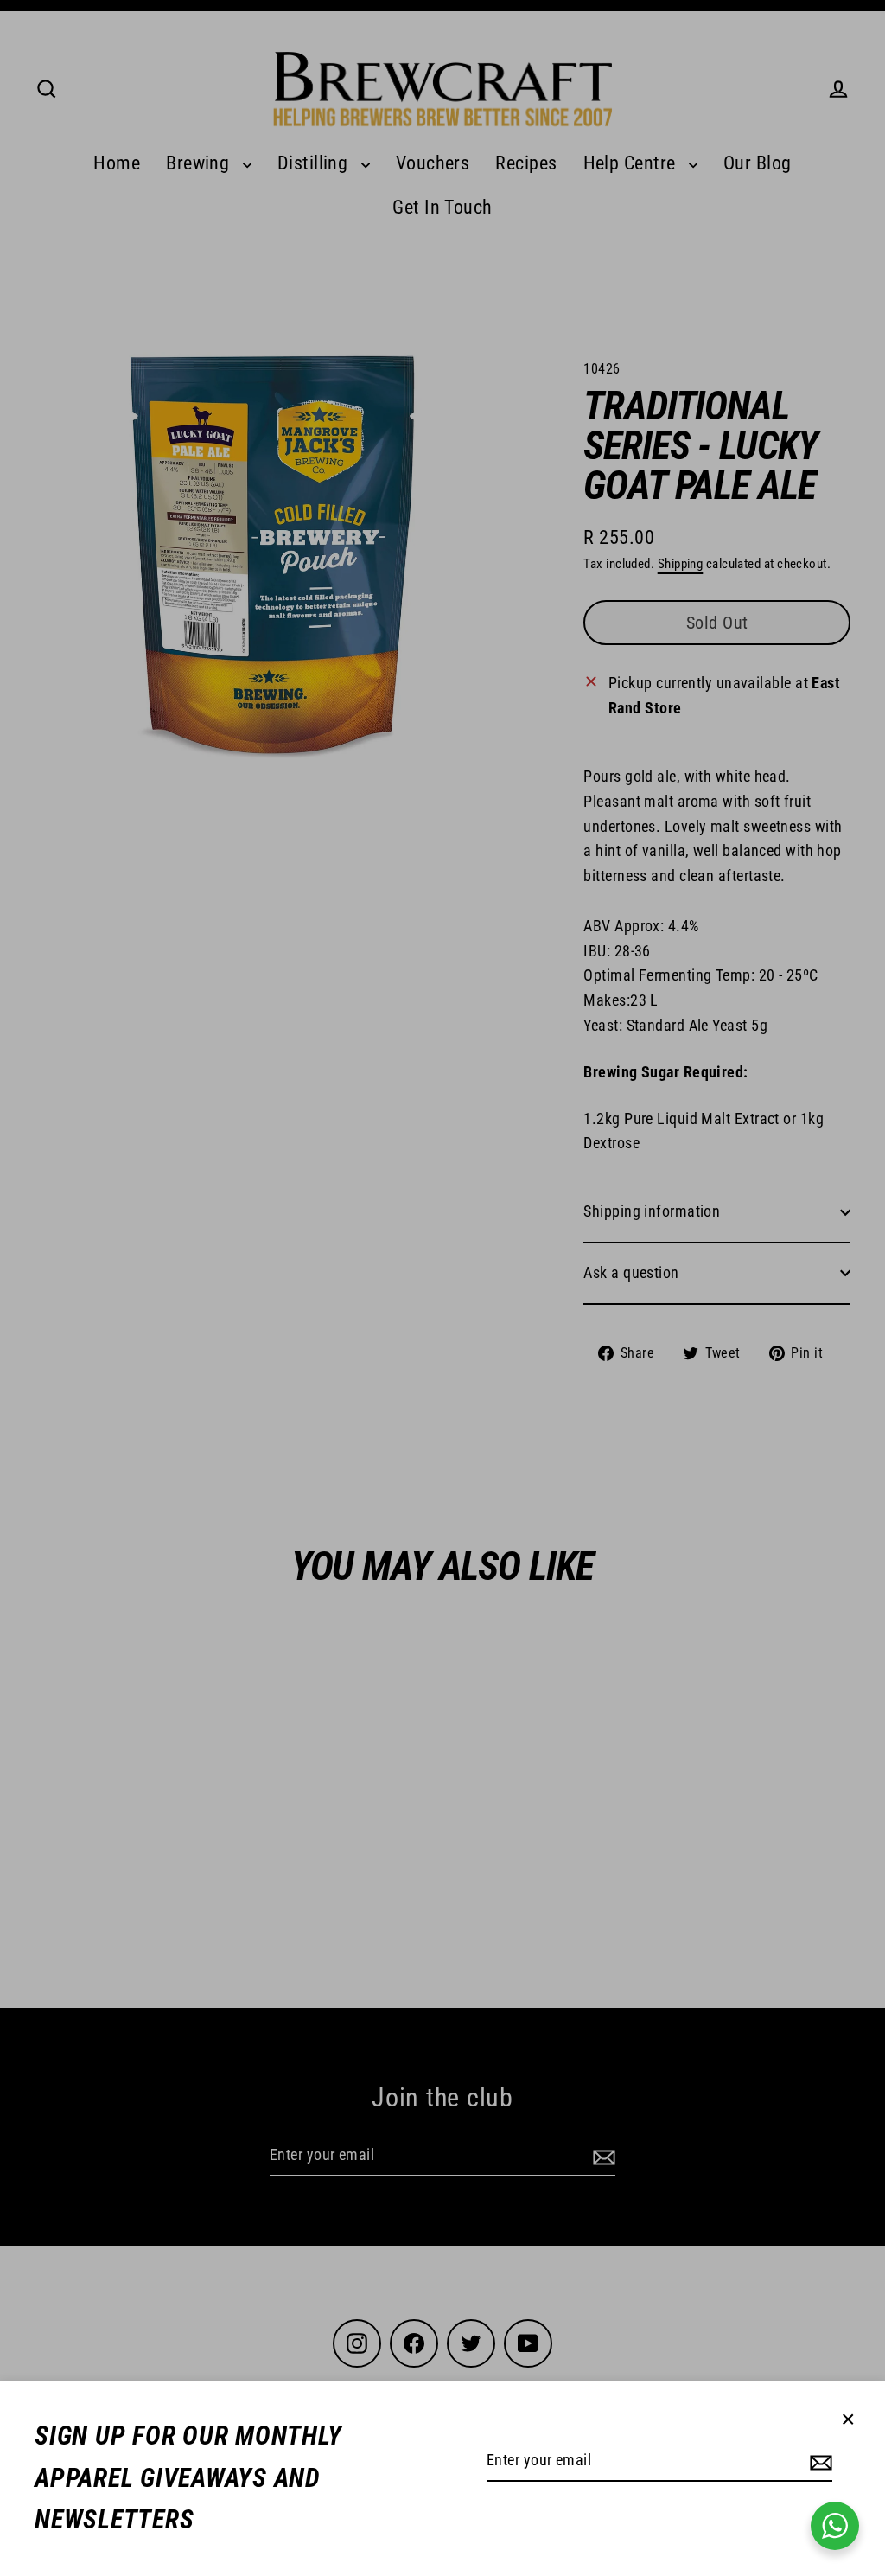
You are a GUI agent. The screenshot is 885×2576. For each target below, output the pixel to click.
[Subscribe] (818, 2461)
